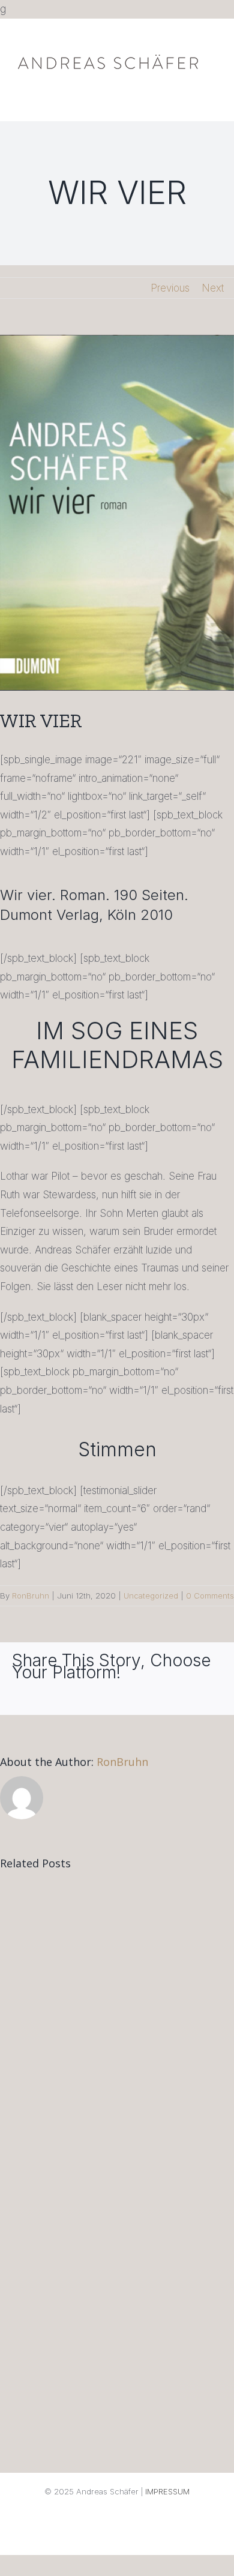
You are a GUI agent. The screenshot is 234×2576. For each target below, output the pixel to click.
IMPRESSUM (167, 2491)
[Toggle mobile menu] (211, 79)
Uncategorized (151, 1596)
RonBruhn (31, 1596)
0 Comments (210, 1596)
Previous (170, 288)
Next (213, 288)
